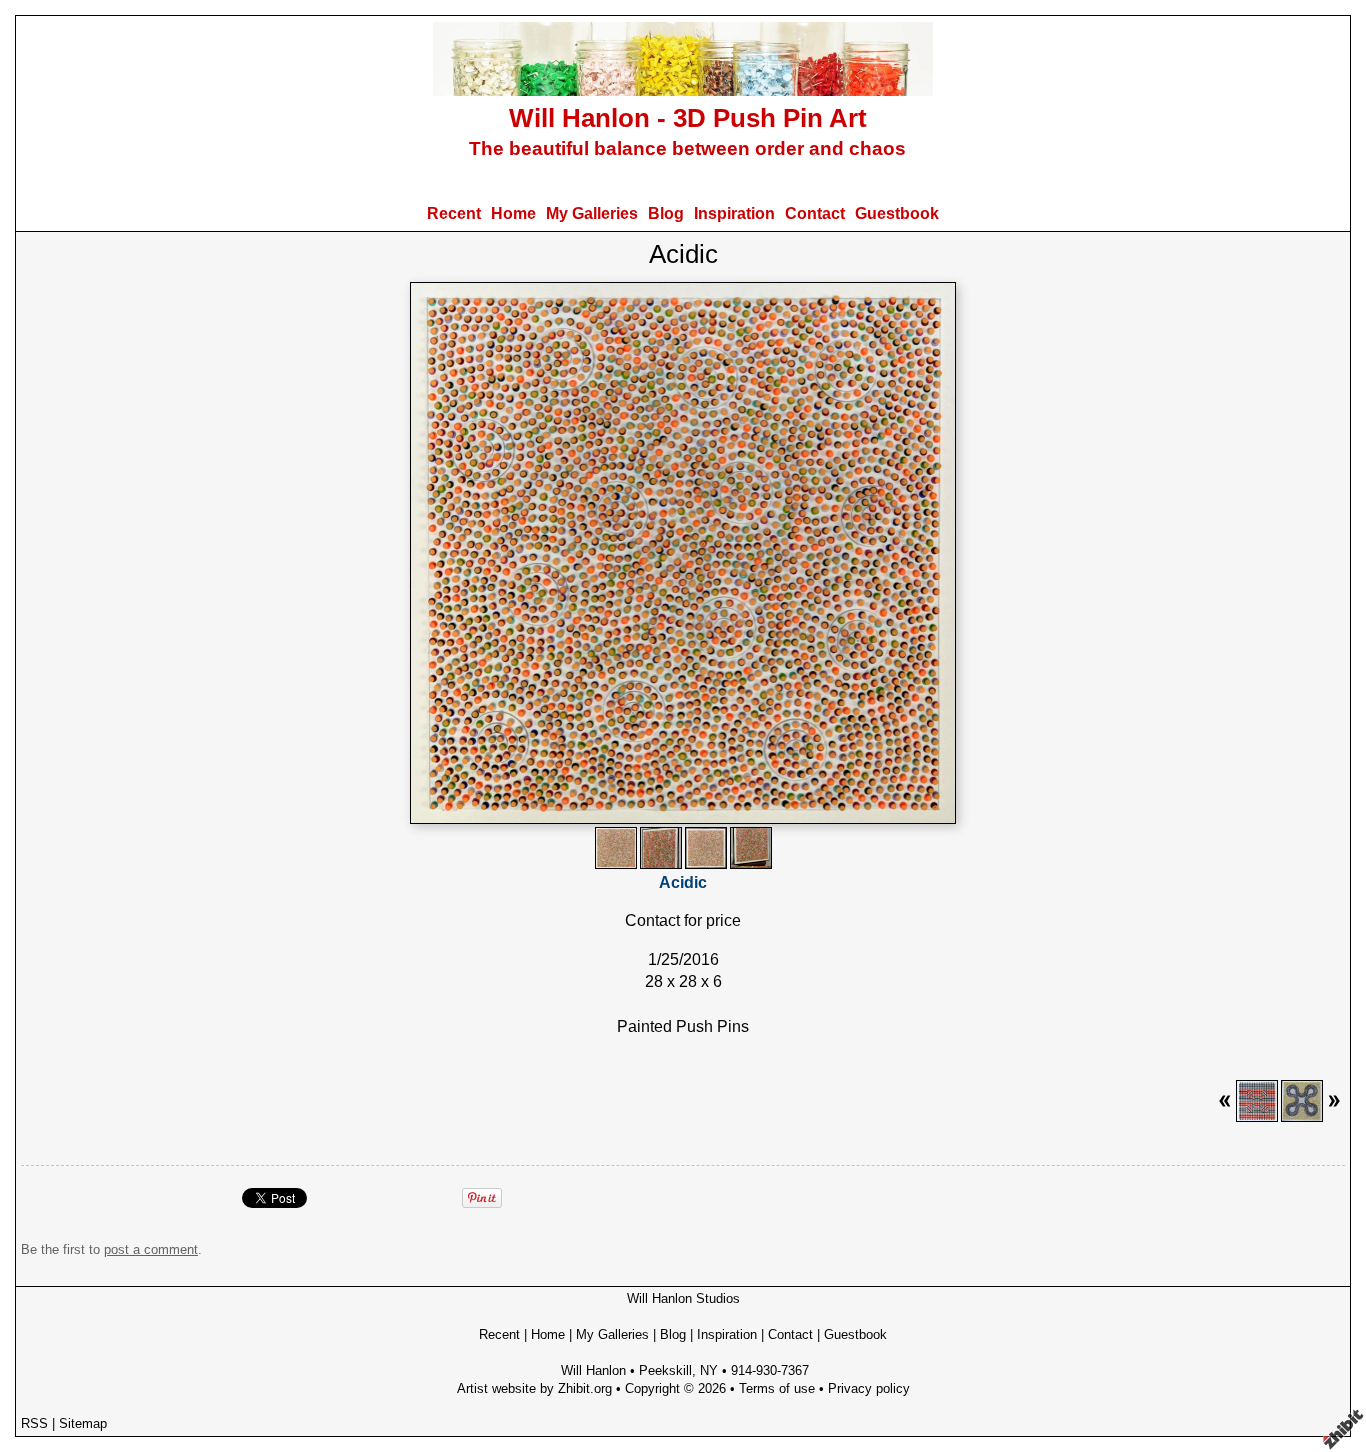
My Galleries (592, 213)
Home (513, 213)
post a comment (151, 1249)
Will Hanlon (593, 1370)
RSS (34, 1423)
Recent (454, 213)
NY (709, 1370)
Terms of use (777, 1388)
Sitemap (83, 1423)
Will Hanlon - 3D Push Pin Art (688, 118)
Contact (815, 213)
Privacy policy (869, 1388)
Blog (666, 213)
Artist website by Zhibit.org (534, 1388)
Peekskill (665, 1370)
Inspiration (734, 213)
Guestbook (897, 213)
